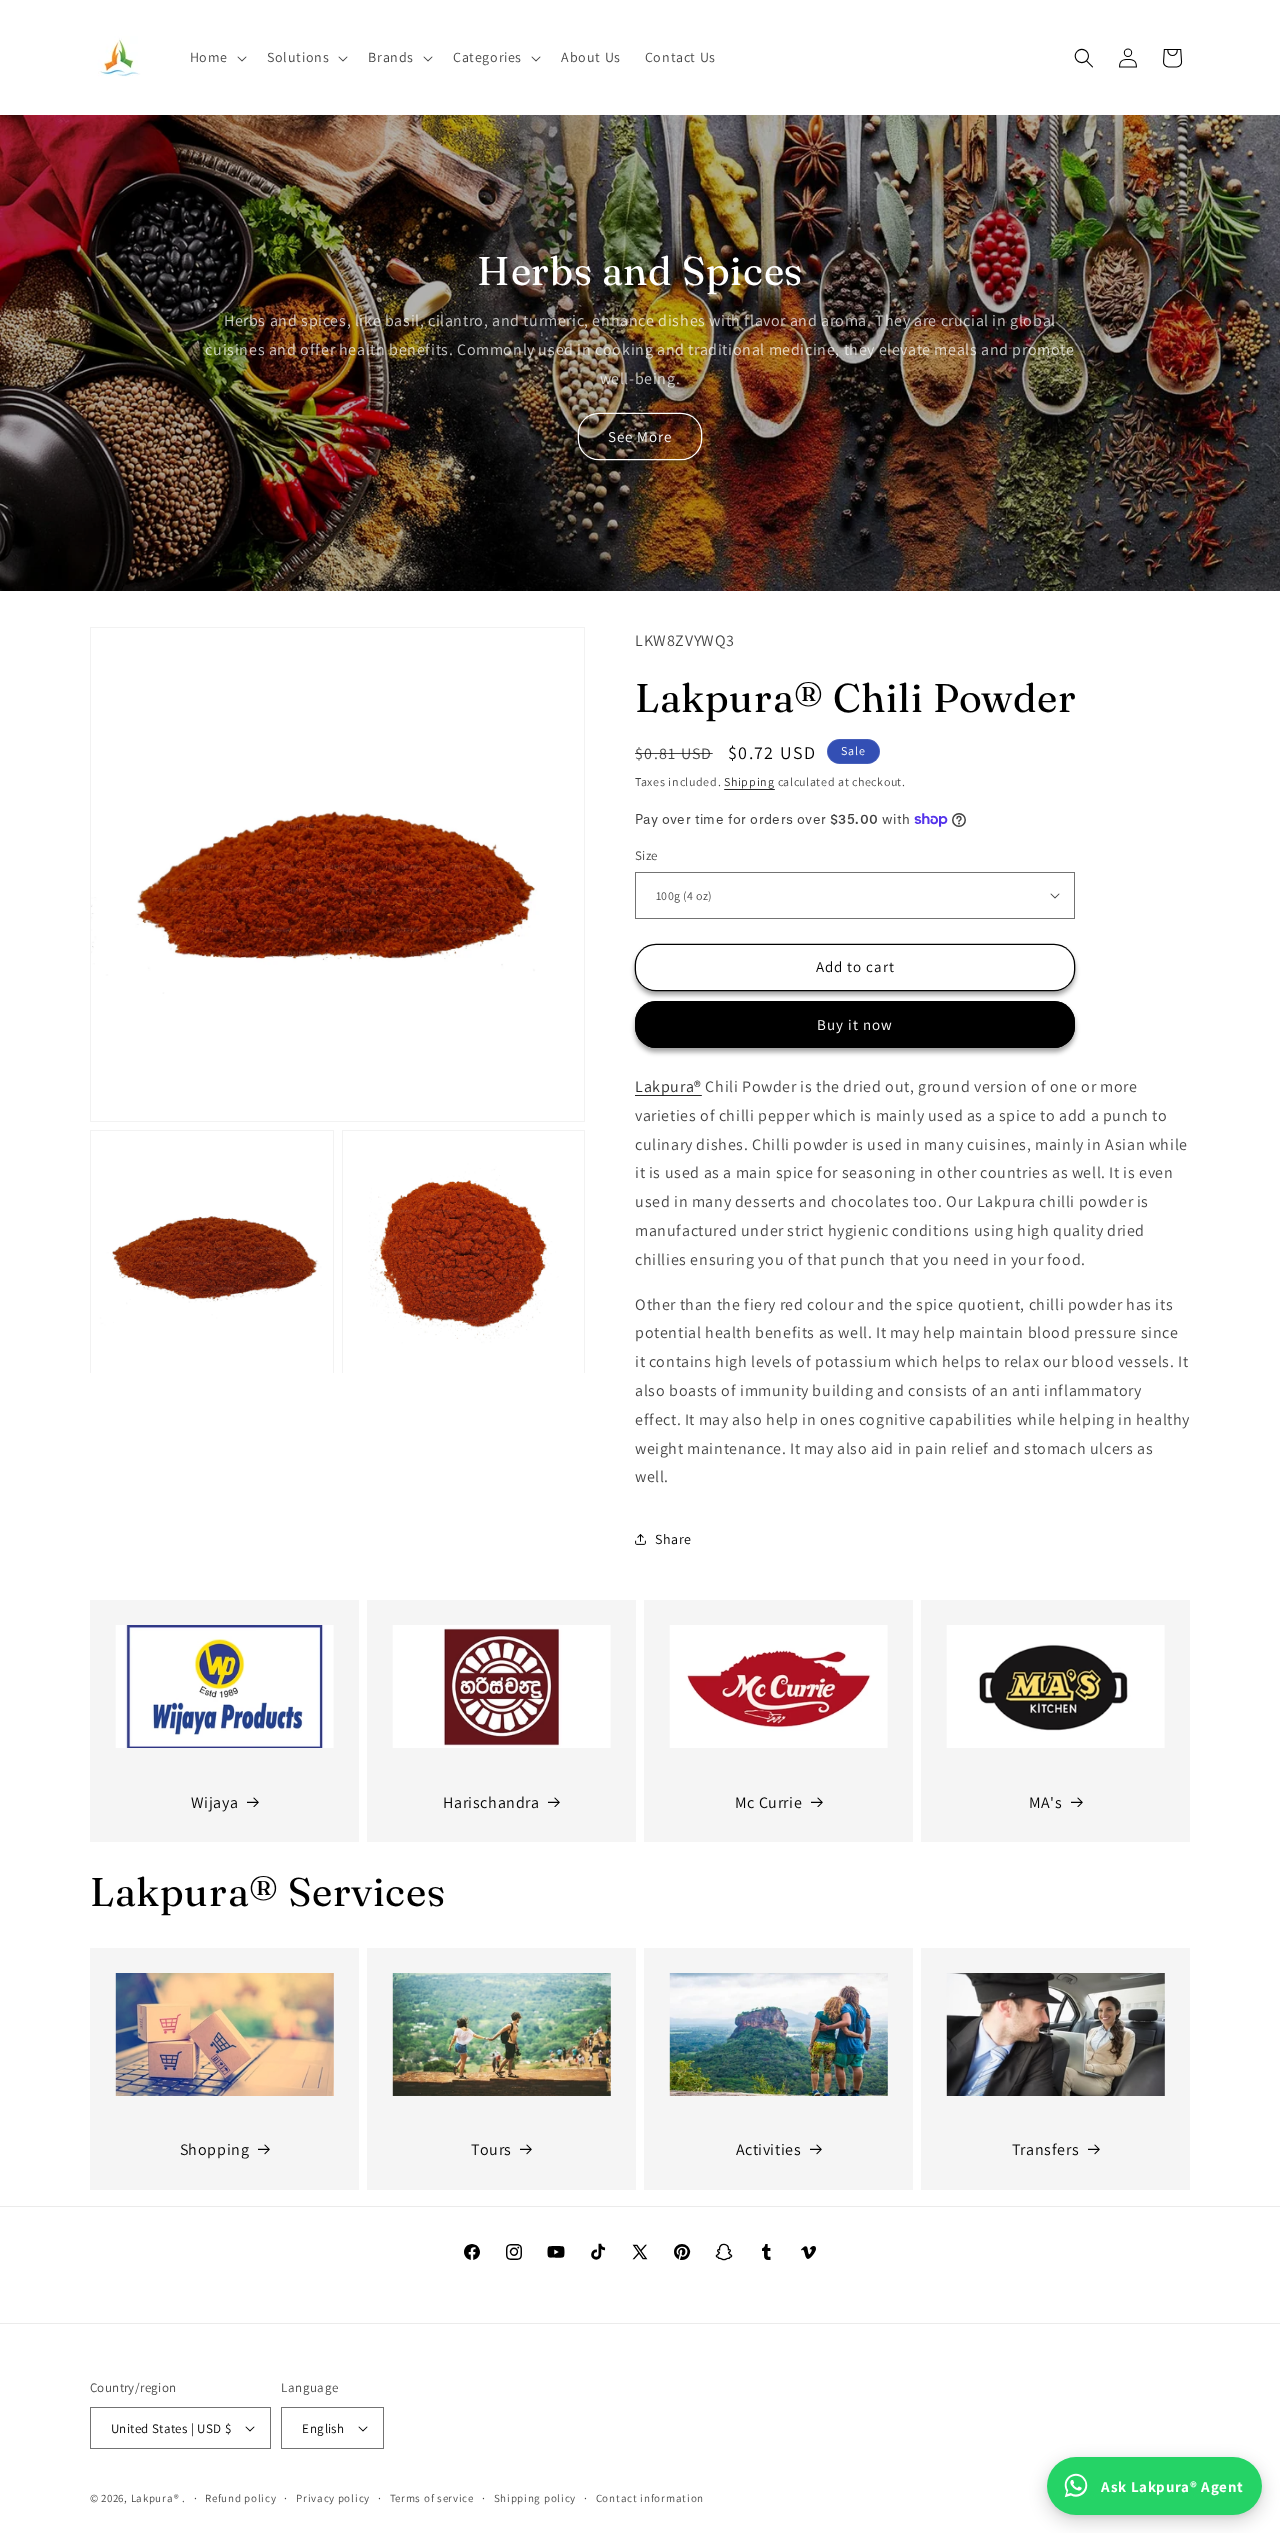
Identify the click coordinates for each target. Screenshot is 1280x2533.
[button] (216, 57)
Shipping (749, 781)
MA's (1045, 1801)
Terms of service (432, 2498)
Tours (491, 2149)
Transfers (1045, 2149)
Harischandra (491, 1801)
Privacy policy (333, 2498)
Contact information (650, 2498)
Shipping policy (535, 2498)
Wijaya (215, 1801)
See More (640, 436)
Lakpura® (668, 1086)
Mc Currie (768, 1801)
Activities (769, 2149)
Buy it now (855, 1024)
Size (646, 855)
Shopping (215, 2149)
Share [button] (673, 1539)
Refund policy (240, 2498)
